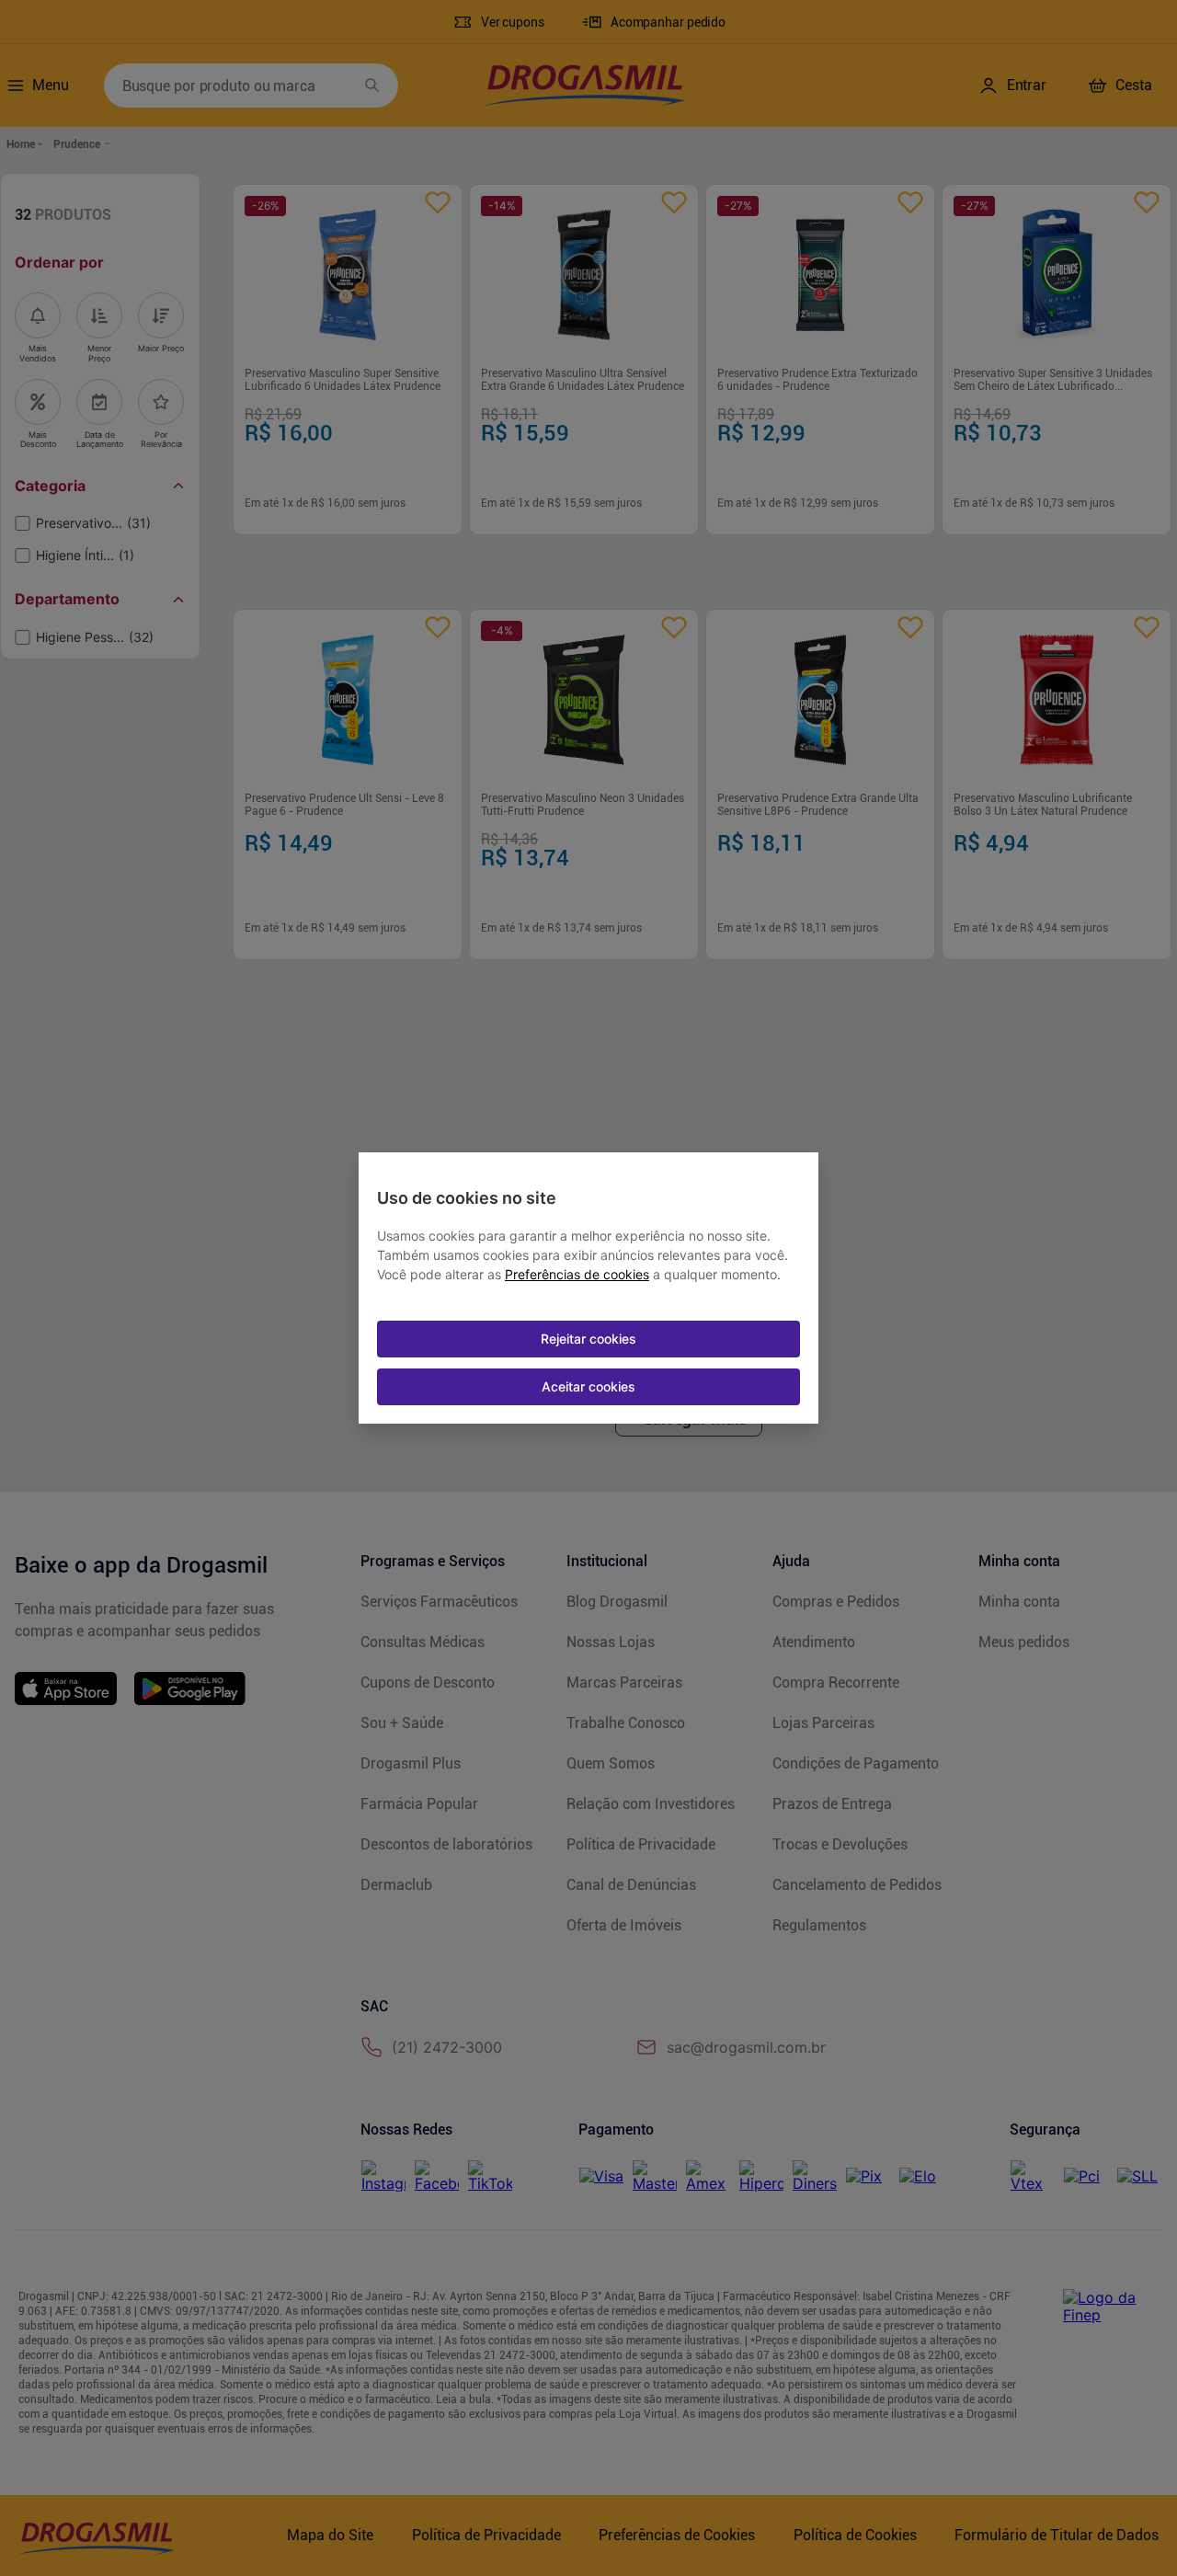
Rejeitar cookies (588, 1339)
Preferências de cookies (577, 1275)
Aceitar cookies (588, 1386)
